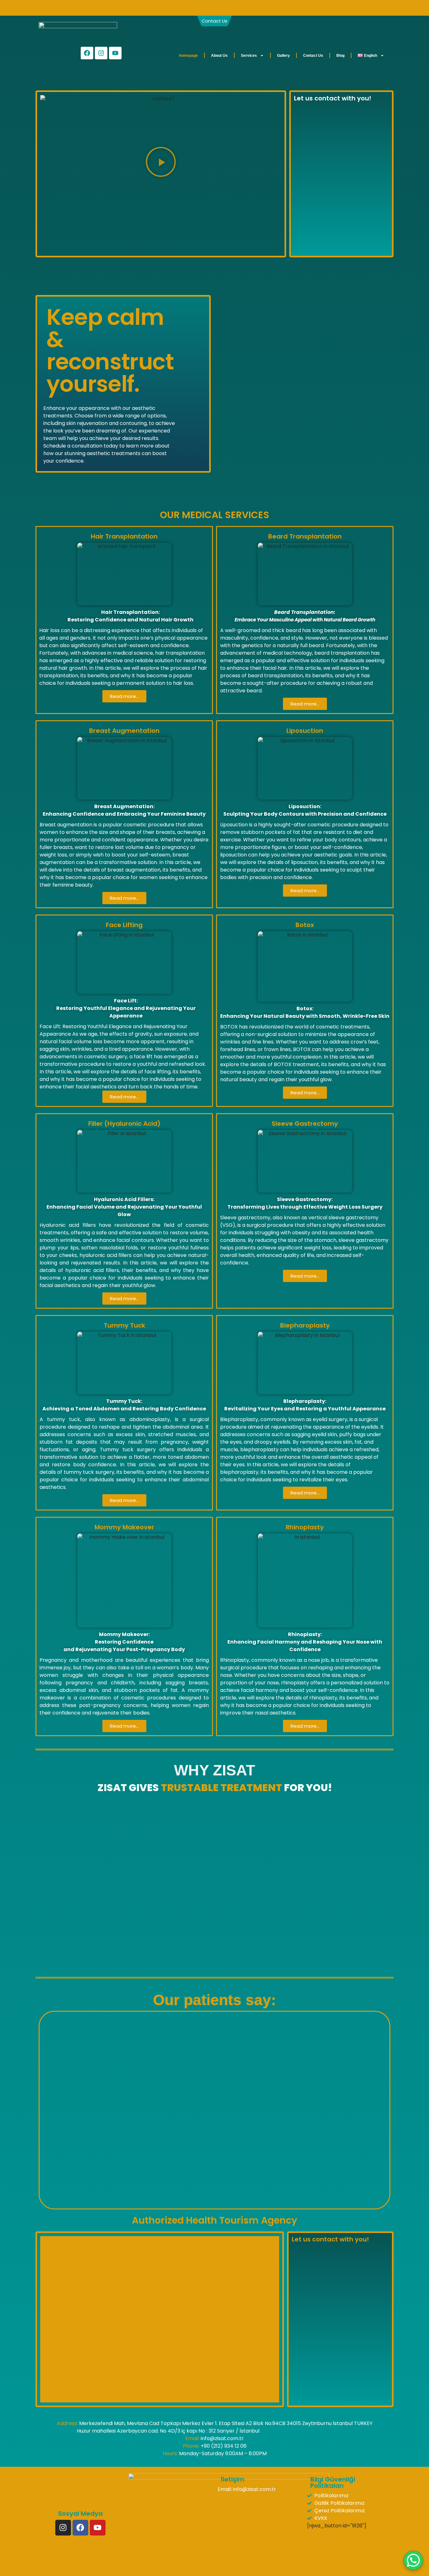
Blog (340, 56)
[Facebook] (87, 53)
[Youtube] (115, 53)
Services (249, 56)
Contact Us (313, 56)
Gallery (283, 56)
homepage (188, 56)
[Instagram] (101, 53)
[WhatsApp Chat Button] (413, 2560)
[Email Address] (236, 8)
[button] (161, 163)
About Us (219, 56)
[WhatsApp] (215, 8)
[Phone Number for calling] (193, 8)
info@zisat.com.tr (255, 2489)
